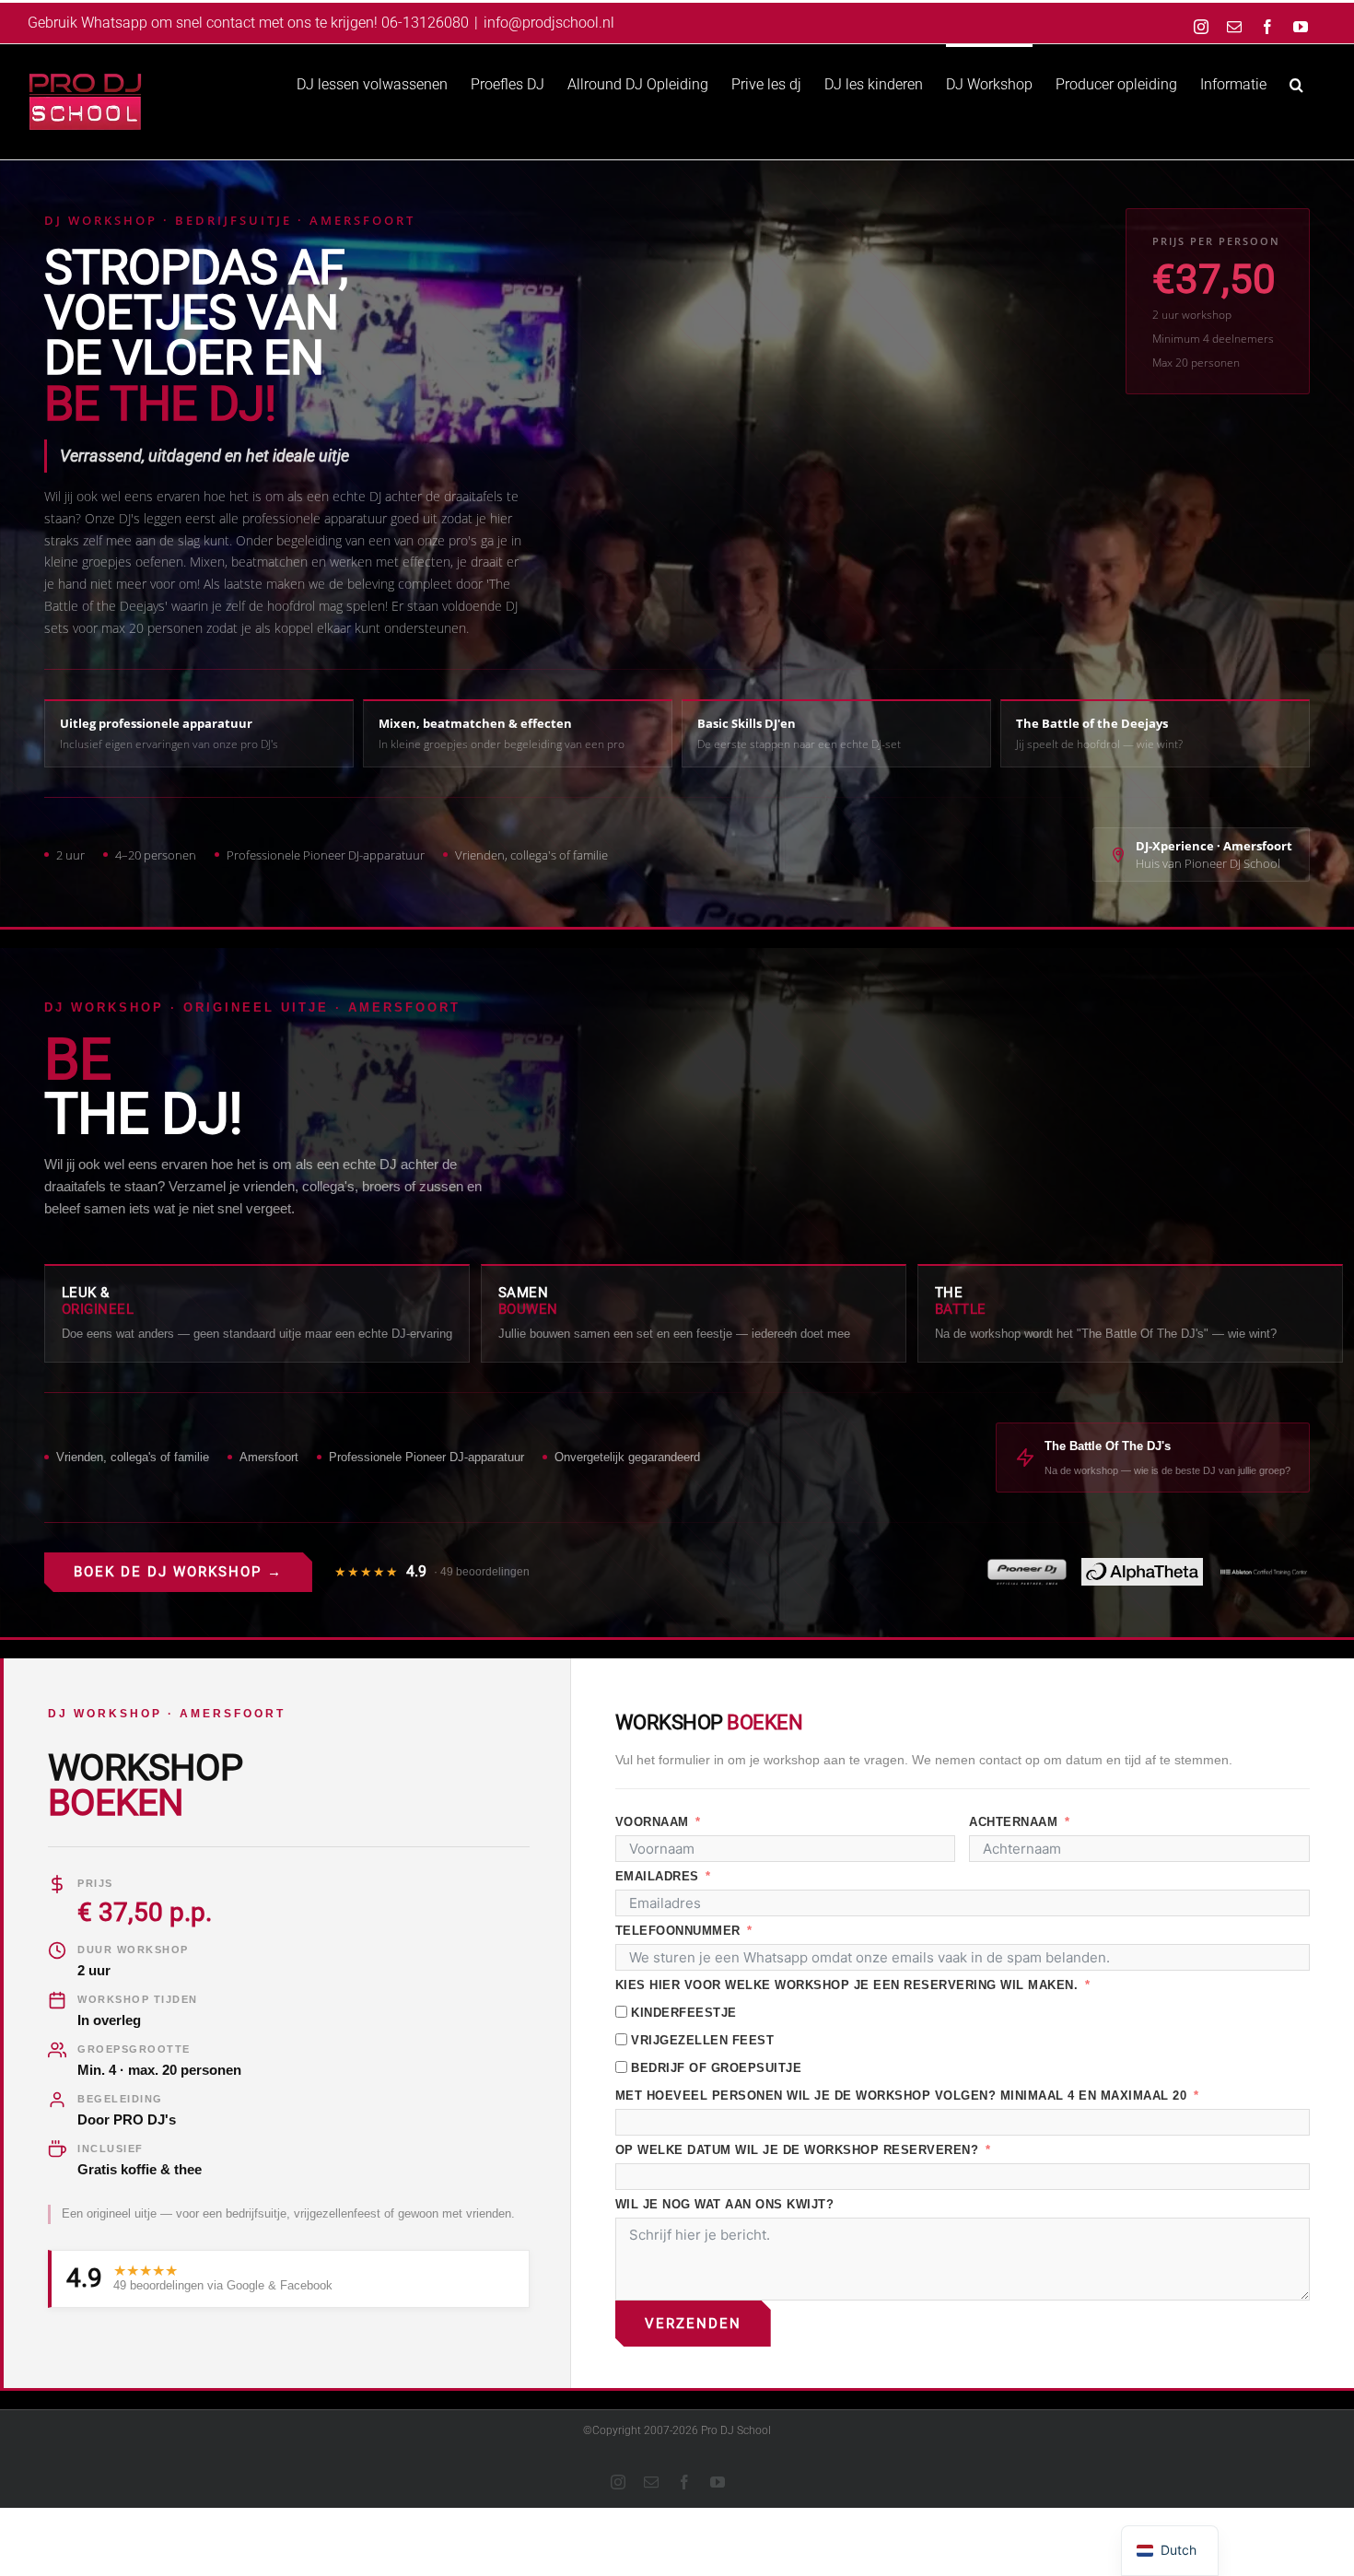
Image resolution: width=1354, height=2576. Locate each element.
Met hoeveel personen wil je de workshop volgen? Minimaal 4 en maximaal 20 (901, 2096)
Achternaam (1013, 1822)
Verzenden (693, 2324)
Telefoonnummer (678, 1931)
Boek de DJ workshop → (178, 1572)
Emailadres (657, 1876)
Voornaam (652, 1822)
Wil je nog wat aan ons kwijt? (725, 2204)
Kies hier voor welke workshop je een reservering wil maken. (847, 1985)
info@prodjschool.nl (549, 23)
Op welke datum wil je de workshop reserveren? (799, 2150)
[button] (1296, 83)
